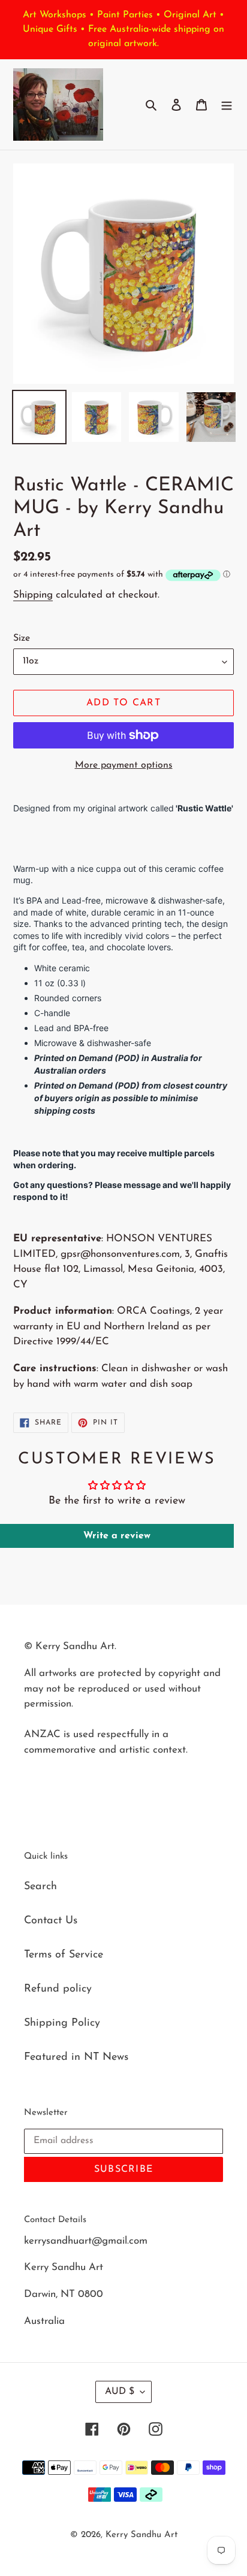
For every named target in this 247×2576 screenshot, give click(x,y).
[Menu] (227, 104)
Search (40, 1887)
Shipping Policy (62, 2023)
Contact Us (51, 1921)
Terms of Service (64, 1955)
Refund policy (58, 1989)
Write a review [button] (117, 1536)
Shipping (33, 595)
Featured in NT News (76, 2057)
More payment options (124, 765)
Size (22, 638)
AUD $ (120, 2392)
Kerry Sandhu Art (141, 2535)
